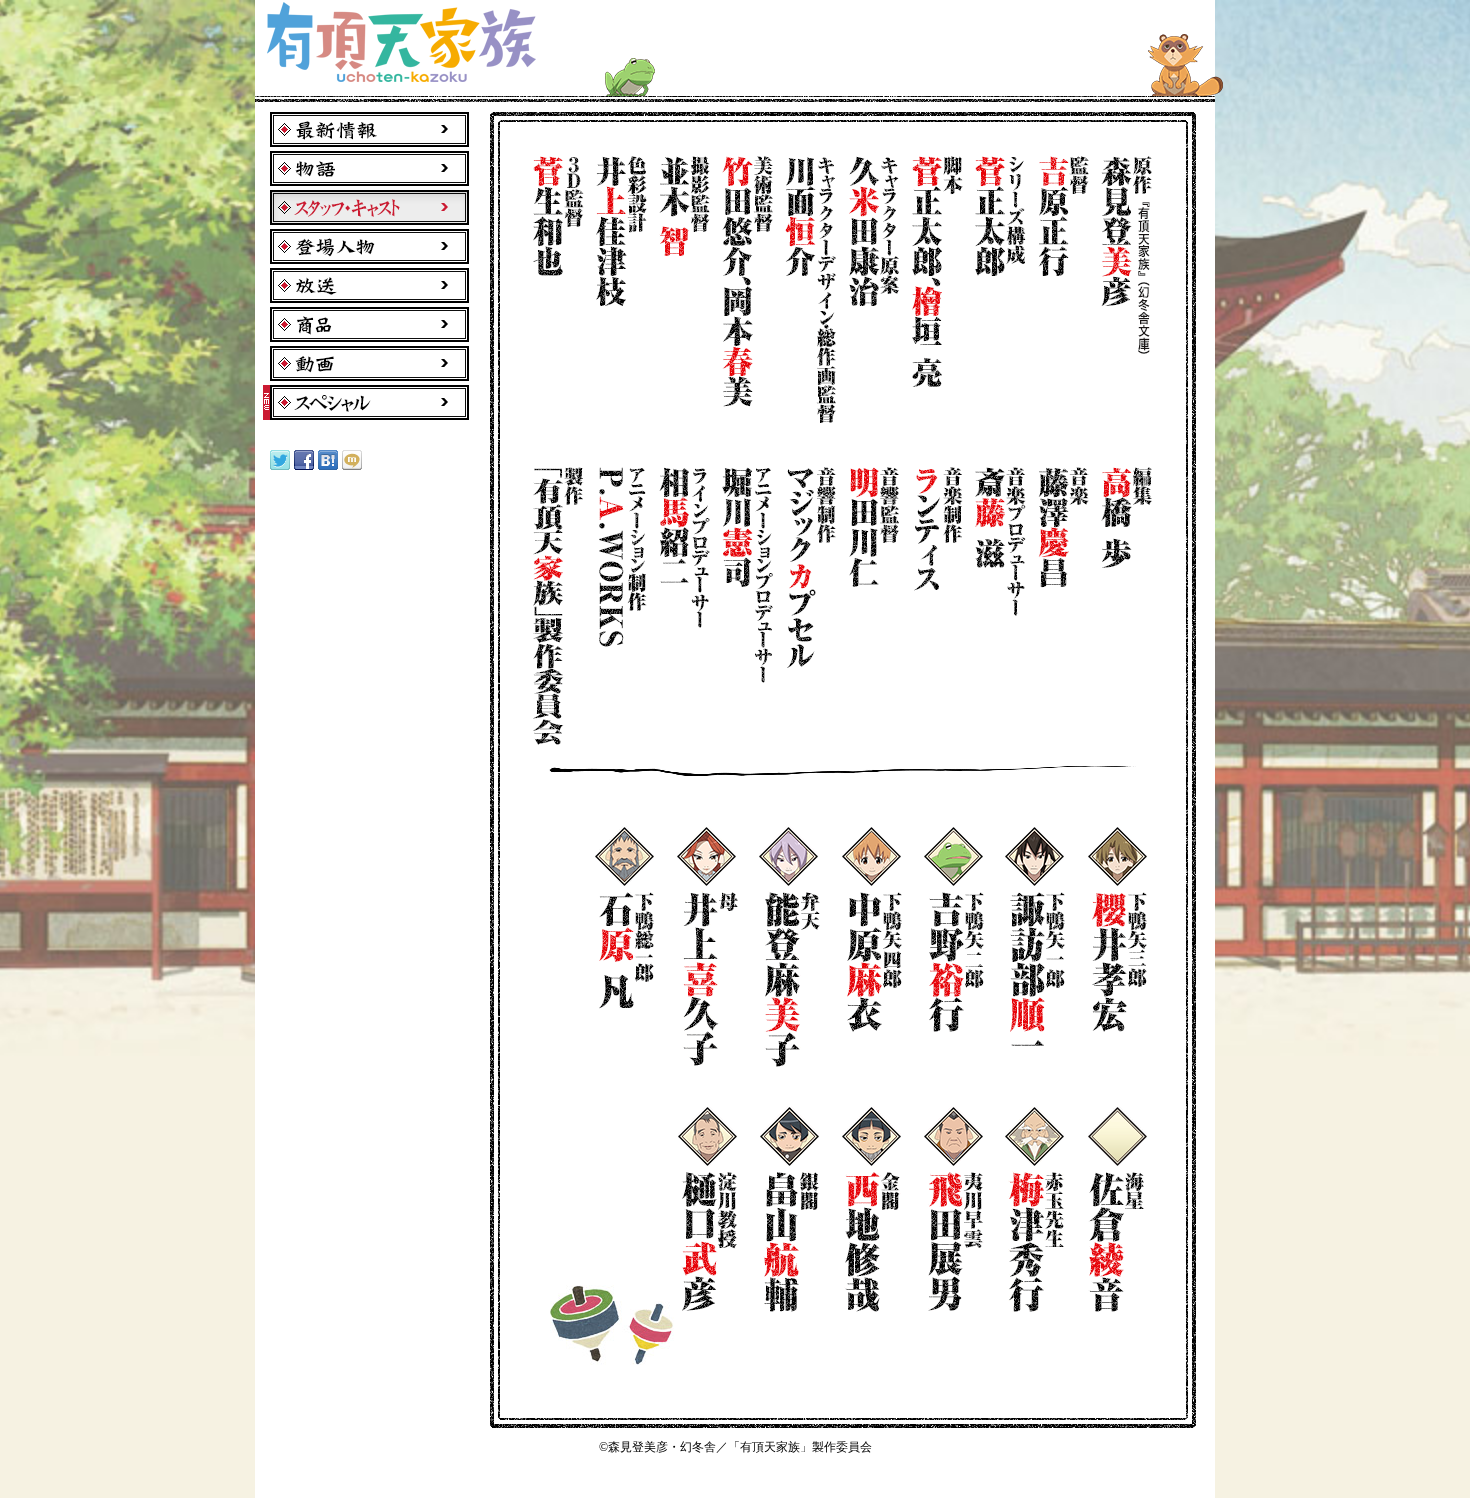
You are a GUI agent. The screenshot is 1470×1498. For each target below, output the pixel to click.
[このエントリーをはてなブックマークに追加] (328, 465)
